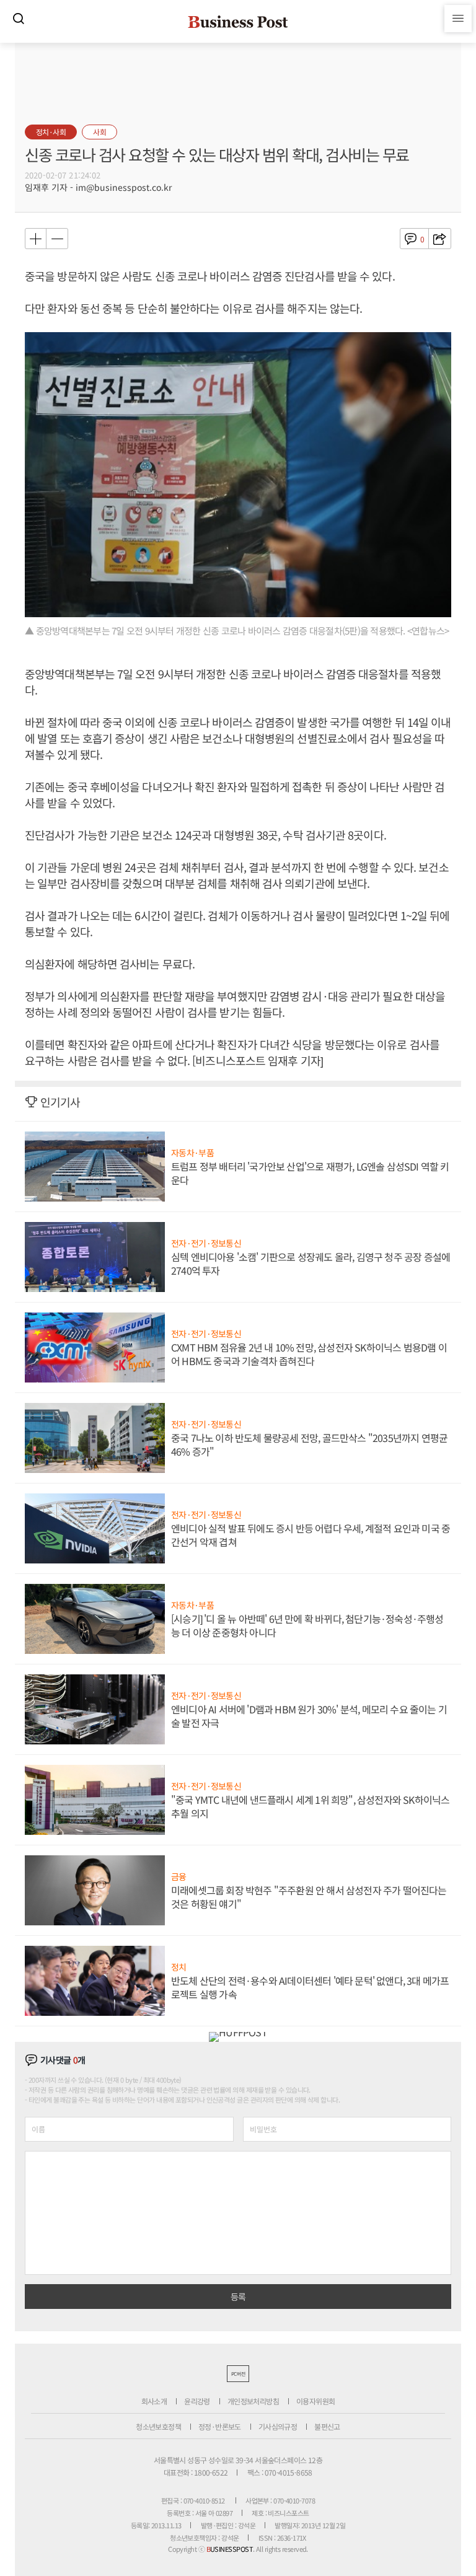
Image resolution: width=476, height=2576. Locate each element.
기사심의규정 (278, 2426)
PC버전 (238, 2374)
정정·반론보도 (220, 2426)
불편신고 (327, 2426)
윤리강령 (197, 2401)
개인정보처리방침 (253, 2401)
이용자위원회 (315, 2401)
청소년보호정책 (158, 2426)
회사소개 (154, 2401)
